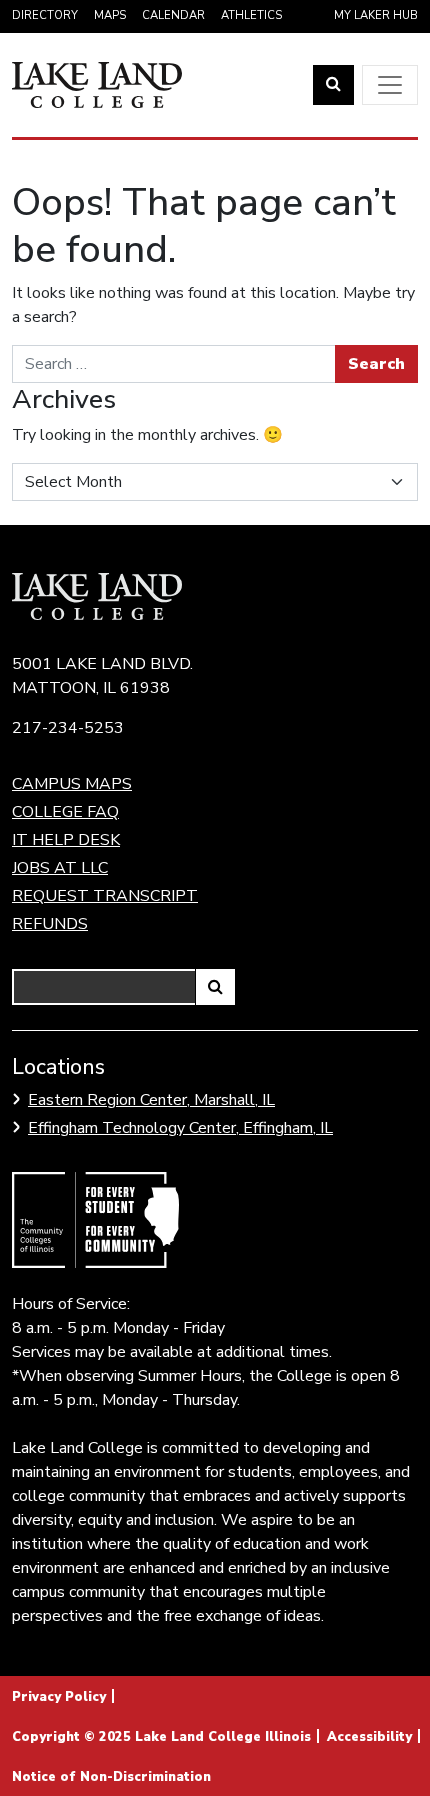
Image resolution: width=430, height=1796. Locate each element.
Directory (45, 15)
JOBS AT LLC (60, 868)
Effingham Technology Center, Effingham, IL (180, 1128)
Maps (110, 15)
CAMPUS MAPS (72, 784)
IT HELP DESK (66, 840)
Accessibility (369, 1737)
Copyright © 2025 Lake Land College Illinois (161, 1737)
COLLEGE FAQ (65, 812)
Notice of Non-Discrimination (111, 1777)
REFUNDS (50, 924)
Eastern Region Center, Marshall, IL (151, 1100)
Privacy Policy (59, 1697)
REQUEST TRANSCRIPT (105, 896)
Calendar (173, 15)
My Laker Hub (376, 15)
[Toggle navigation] (390, 85)
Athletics (251, 15)
